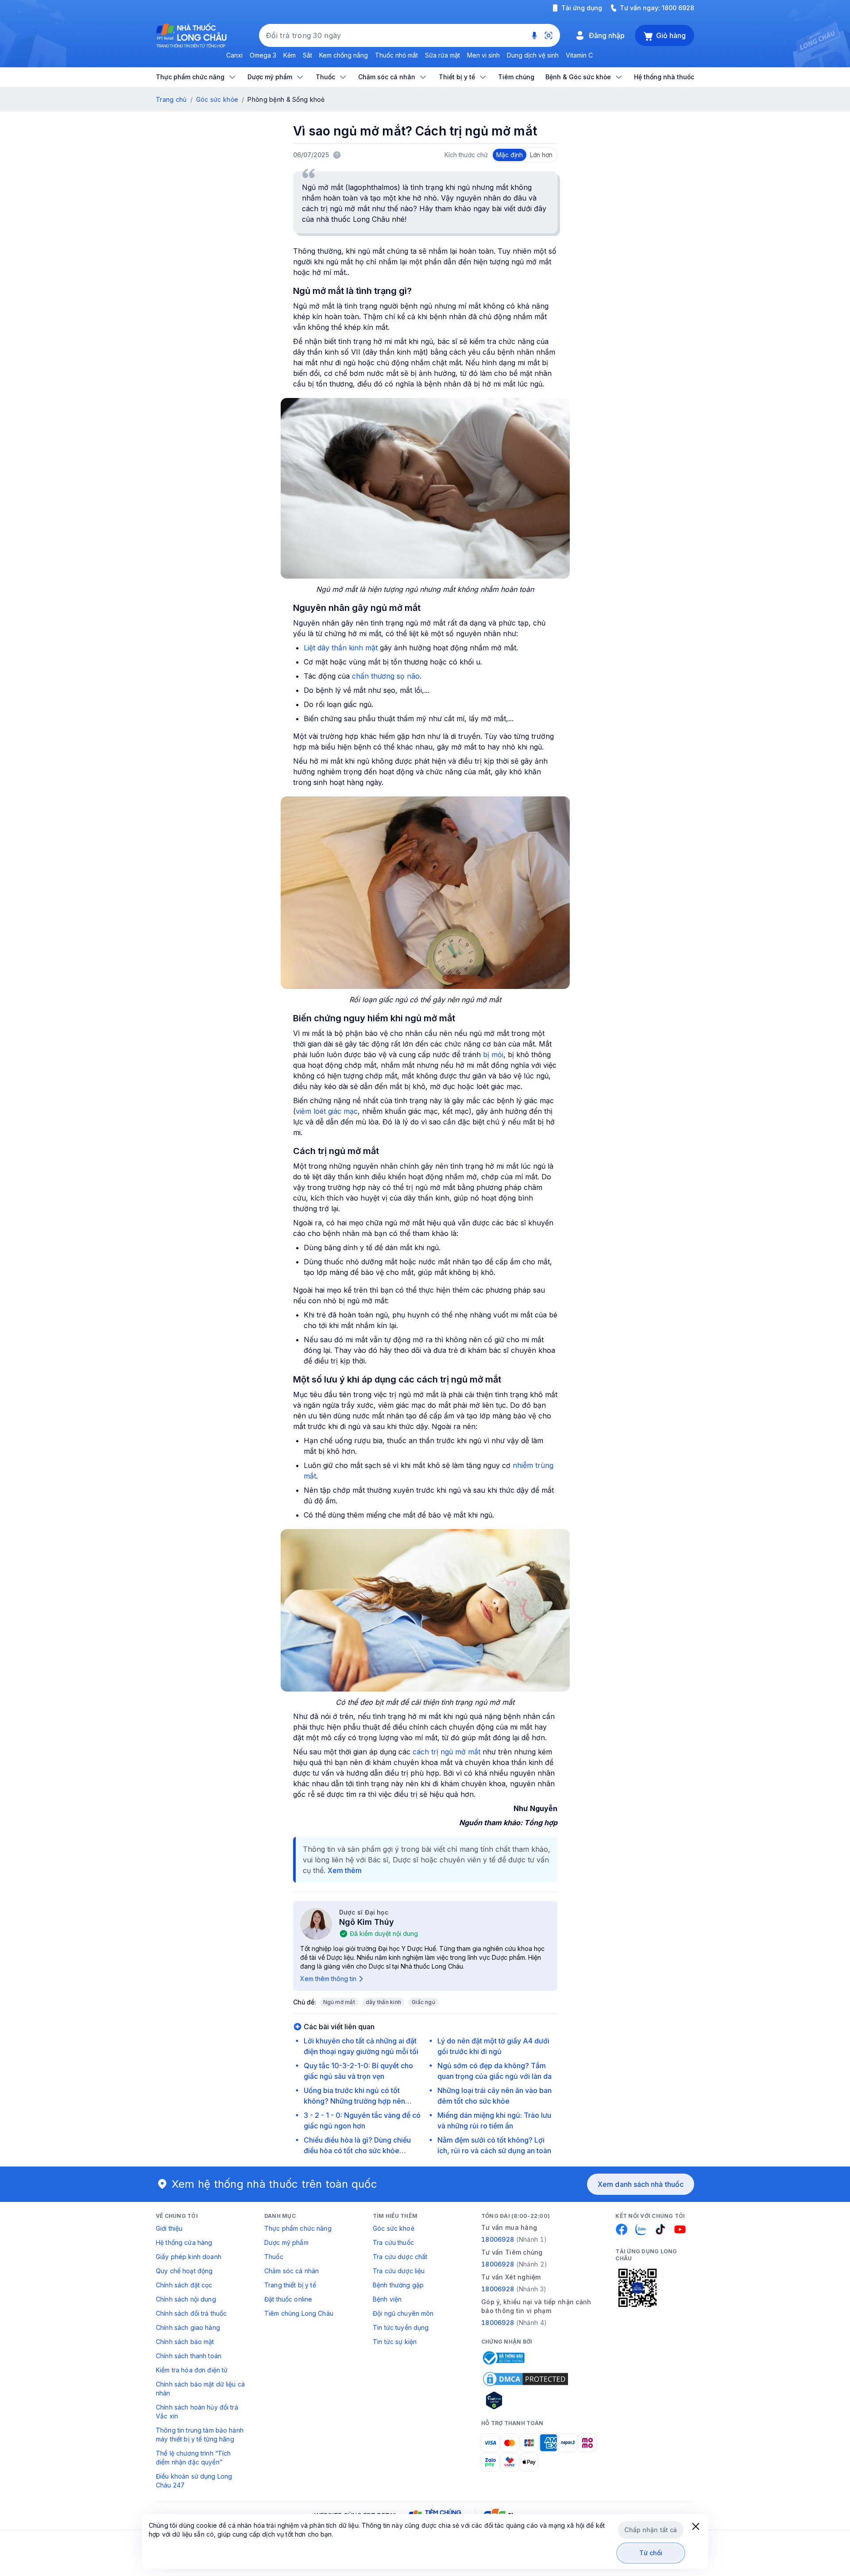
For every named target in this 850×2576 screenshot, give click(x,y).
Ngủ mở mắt (339, 2002)
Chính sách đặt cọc (184, 2285)
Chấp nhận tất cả (651, 2530)
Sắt (307, 55)
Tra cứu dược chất (400, 2257)
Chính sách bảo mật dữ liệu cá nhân (200, 2389)
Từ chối (651, 2553)
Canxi (234, 55)
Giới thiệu (169, 2228)
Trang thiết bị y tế (290, 2285)
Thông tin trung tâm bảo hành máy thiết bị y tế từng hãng (200, 2435)
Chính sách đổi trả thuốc (191, 2313)
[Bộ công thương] (503, 2358)
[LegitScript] (525, 2400)
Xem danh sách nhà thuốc (641, 2184)
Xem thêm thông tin (328, 1979)
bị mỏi (493, 1054)
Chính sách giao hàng (188, 2327)
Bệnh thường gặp (398, 2285)
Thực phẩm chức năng (298, 2228)
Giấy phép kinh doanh (189, 2257)
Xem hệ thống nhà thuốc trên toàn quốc (274, 2184)
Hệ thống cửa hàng (184, 2242)
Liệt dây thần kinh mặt (341, 648)
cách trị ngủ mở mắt (446, 1752)
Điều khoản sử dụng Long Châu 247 (194, 2481)
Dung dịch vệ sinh (533, 55)
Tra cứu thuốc (393, 2242)
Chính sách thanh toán (189, 2356)
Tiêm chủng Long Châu (299, 2313)
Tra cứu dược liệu (399, 2271)
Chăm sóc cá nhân (292, 2271)
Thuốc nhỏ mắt (396, 55)
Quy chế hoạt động (184, 2271)
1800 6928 (678, 8)
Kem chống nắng (344, 55)
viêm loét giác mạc (327, 1111)
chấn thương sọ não (385, 676)
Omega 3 (263, 55)
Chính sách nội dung (186, 2299)
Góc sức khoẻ (394, 2228)
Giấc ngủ (423, 2002)
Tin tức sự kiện (395, 2342)
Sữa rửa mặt (442, 55)
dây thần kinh (383, 2002)
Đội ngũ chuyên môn (403, 2313)
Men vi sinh (483, 55)
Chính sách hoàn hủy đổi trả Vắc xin (197, 2412)
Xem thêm (345, 1870)
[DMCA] (525, 2379)
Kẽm (290, 55)
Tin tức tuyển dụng (401, 2327)
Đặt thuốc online (288, 2299)
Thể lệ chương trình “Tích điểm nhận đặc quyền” (193, 2458)
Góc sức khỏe (217, 99)
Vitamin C (579, 55)
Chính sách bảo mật (185, 2342)
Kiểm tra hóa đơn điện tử (192, 2370)
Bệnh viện (387, 2299)
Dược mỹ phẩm (286, 2242)
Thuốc (274, 2257)
